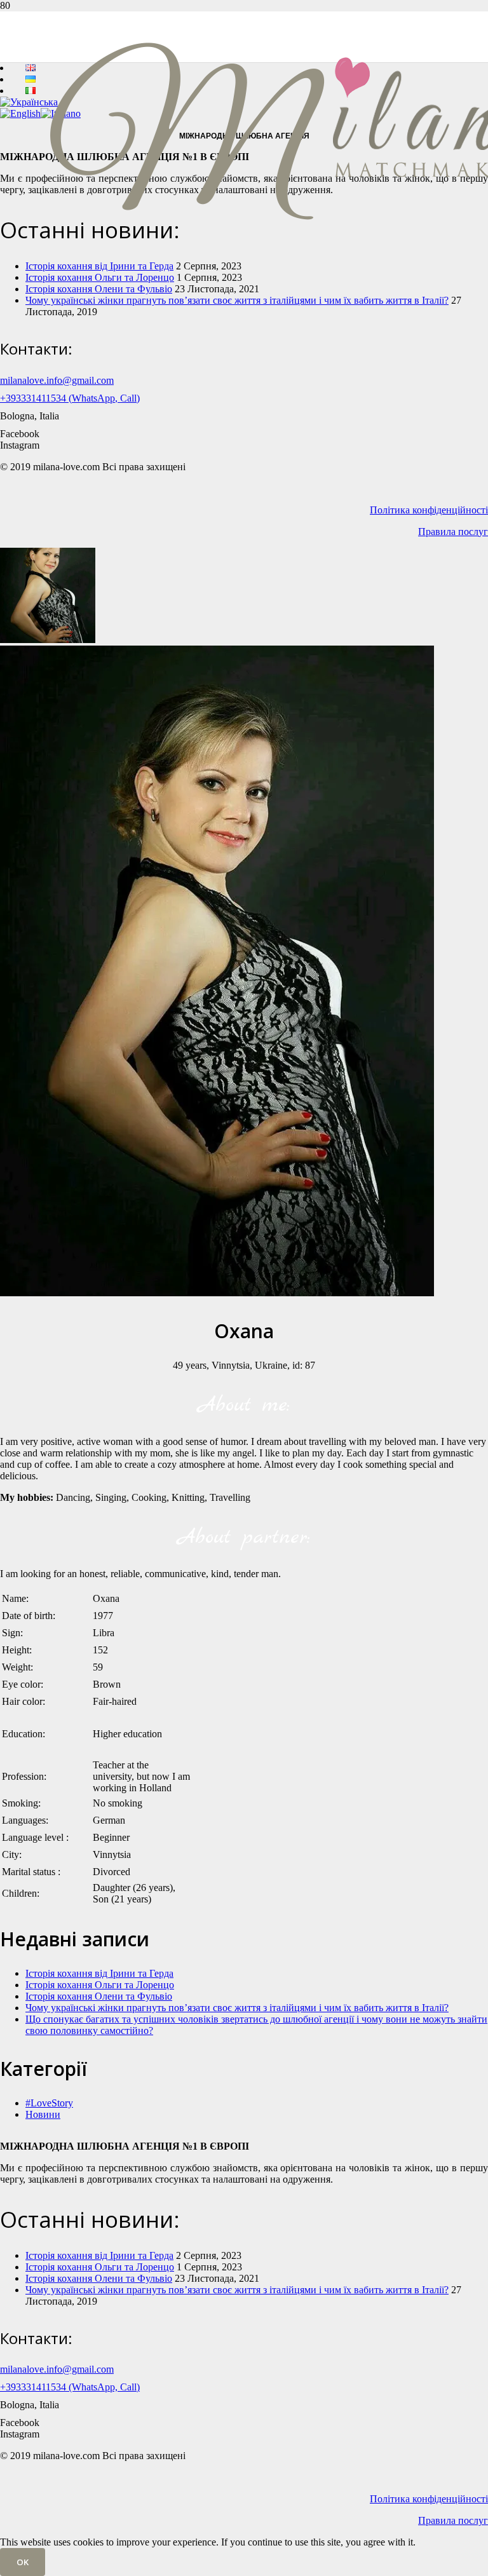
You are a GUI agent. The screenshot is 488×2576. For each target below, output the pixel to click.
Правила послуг (453, 532)
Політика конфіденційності (429, 510)
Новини (43, 2114)
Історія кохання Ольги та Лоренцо (100, 1985)
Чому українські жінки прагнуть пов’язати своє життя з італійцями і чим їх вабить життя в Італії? (237, 300)
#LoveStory (49, 2103)
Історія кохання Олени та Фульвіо (99, 289)
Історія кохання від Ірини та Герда (99, 1973)
